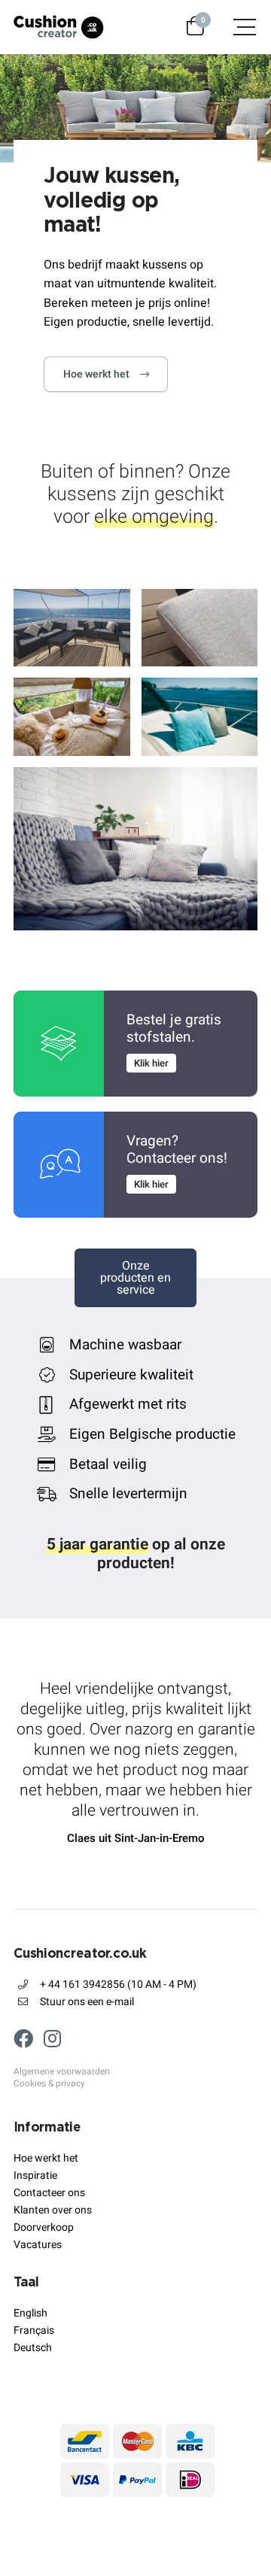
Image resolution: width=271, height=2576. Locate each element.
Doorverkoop (44, 2227)
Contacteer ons (49, 2193)
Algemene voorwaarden (62, 2072)
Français (34, 2330)
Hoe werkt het (96, 374)
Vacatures (38, 2245)
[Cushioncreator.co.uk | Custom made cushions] (59, 27)
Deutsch (33, 2348)
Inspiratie (35, 2175)
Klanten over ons (53, 2210)
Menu (237, 27)
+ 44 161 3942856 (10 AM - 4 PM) (118, 1984)
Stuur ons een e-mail (87, 2002)
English (30, 2313)
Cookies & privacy (49, 2084)
